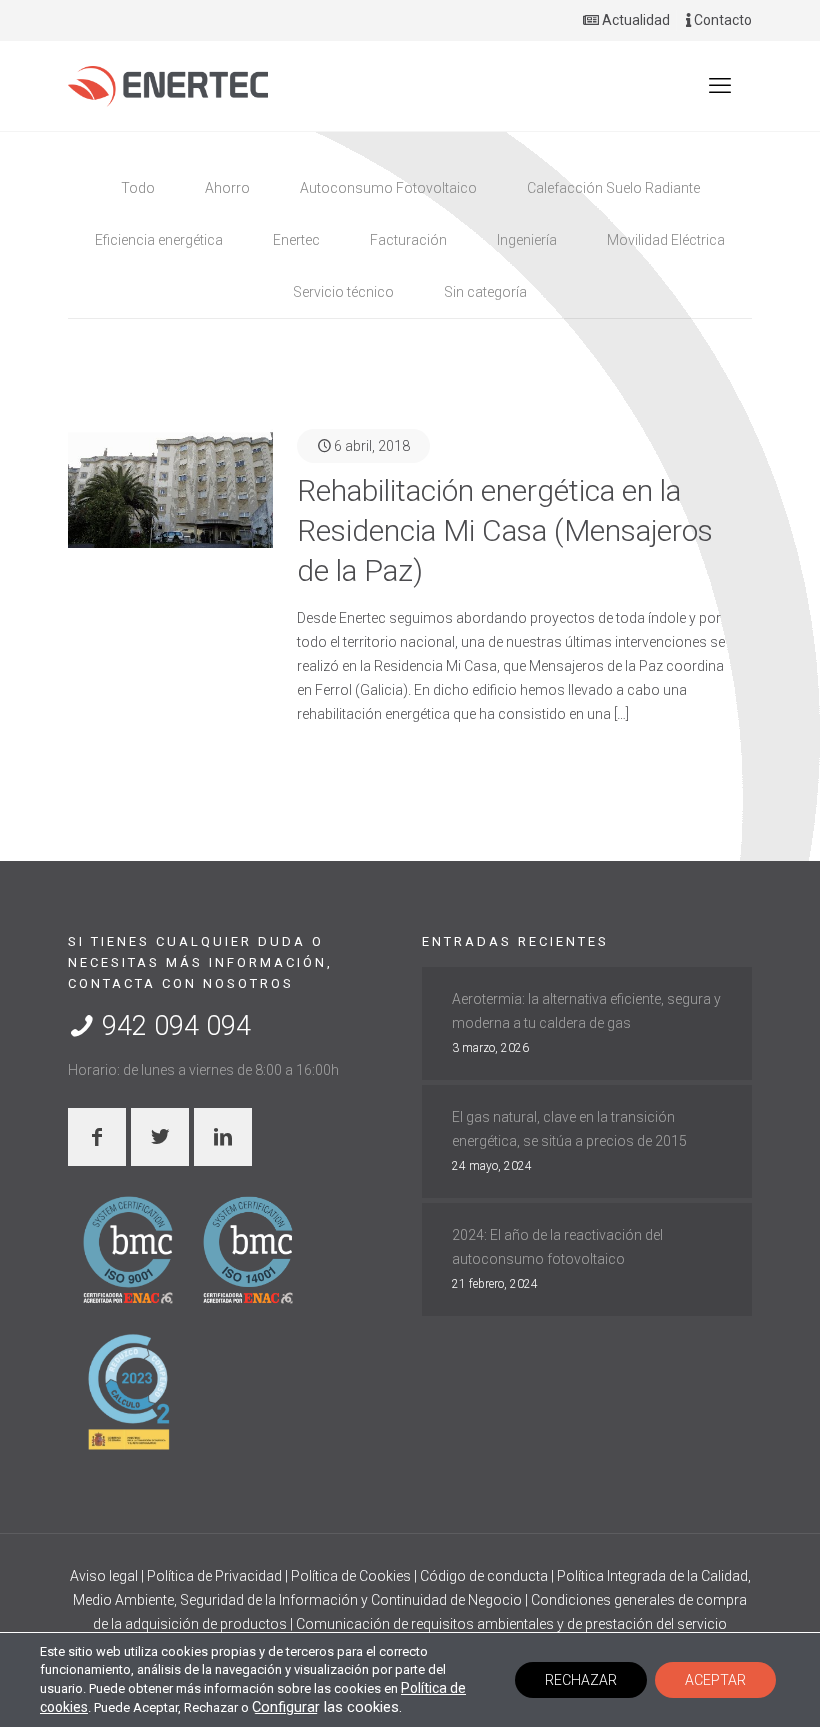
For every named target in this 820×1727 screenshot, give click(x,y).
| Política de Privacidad (213, 1576)
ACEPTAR (715, 1680)
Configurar (286, 1707)
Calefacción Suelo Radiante (613, 188)
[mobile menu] (720, 86)
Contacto (721, 20)
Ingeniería (527, 240)
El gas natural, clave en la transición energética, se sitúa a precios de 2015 (569, 1129)
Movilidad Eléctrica (666, 240)
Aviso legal (105, 1576)
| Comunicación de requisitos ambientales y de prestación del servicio (508, 1624)
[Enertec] (168, 86)
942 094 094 (173, 1026)
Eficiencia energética (159, 240)
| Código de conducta (482, 1576)
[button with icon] (97, 1137)
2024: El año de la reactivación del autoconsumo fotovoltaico (557, 1247)
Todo (138, 188)
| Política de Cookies (349, 1576)
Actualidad (634, 20)
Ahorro (227, 188)
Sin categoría (485, 292)
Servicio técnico (343, 292)
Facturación (408, 240)
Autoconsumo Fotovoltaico (388, 188)
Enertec (296, 240)
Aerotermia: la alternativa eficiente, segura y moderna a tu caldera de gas (586, 1011)
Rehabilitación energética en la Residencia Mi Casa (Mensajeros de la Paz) (505, 530)
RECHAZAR (581, 1680)
